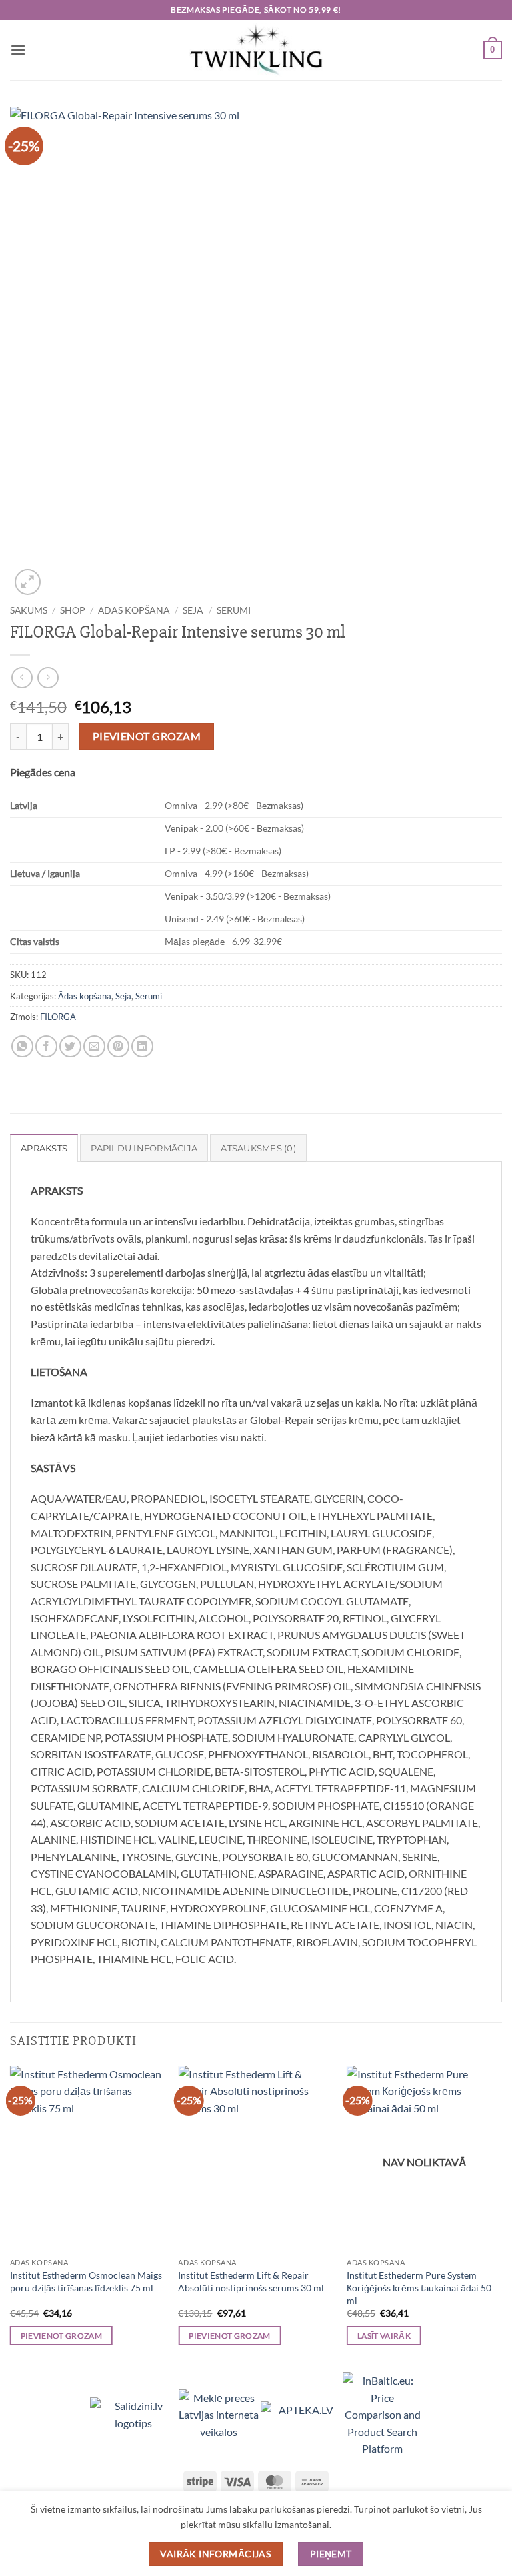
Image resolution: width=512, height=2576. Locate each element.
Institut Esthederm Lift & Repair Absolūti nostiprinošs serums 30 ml (251, 2281)
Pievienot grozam (147, 736)
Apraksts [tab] (44, 1148)
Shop (73, 610)
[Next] (501, 2218)
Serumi (234, 610)
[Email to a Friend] (94, 1046)
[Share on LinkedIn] (142, 1046)
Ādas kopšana (134, 610)
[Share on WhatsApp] (22, 1046)
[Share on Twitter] (70, 1046)
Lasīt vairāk (384, 2336)
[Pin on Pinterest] (118, 1046)
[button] (18, 50)
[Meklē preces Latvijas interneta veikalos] (220, 2413)
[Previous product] (48, 677)
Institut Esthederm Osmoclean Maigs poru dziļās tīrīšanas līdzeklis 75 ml (86, 2281)
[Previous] (11, 2218)
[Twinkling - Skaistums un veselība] (256, 50)
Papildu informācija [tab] (144, 1148)
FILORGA (58, 1017)
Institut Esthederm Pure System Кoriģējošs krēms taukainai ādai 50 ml (419, 2287)
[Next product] (22, 677)
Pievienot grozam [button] (62, 2336)
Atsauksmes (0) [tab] (258, 1148)
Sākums (29, 610)
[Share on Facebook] (46, 1046)
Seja (193, 610)
